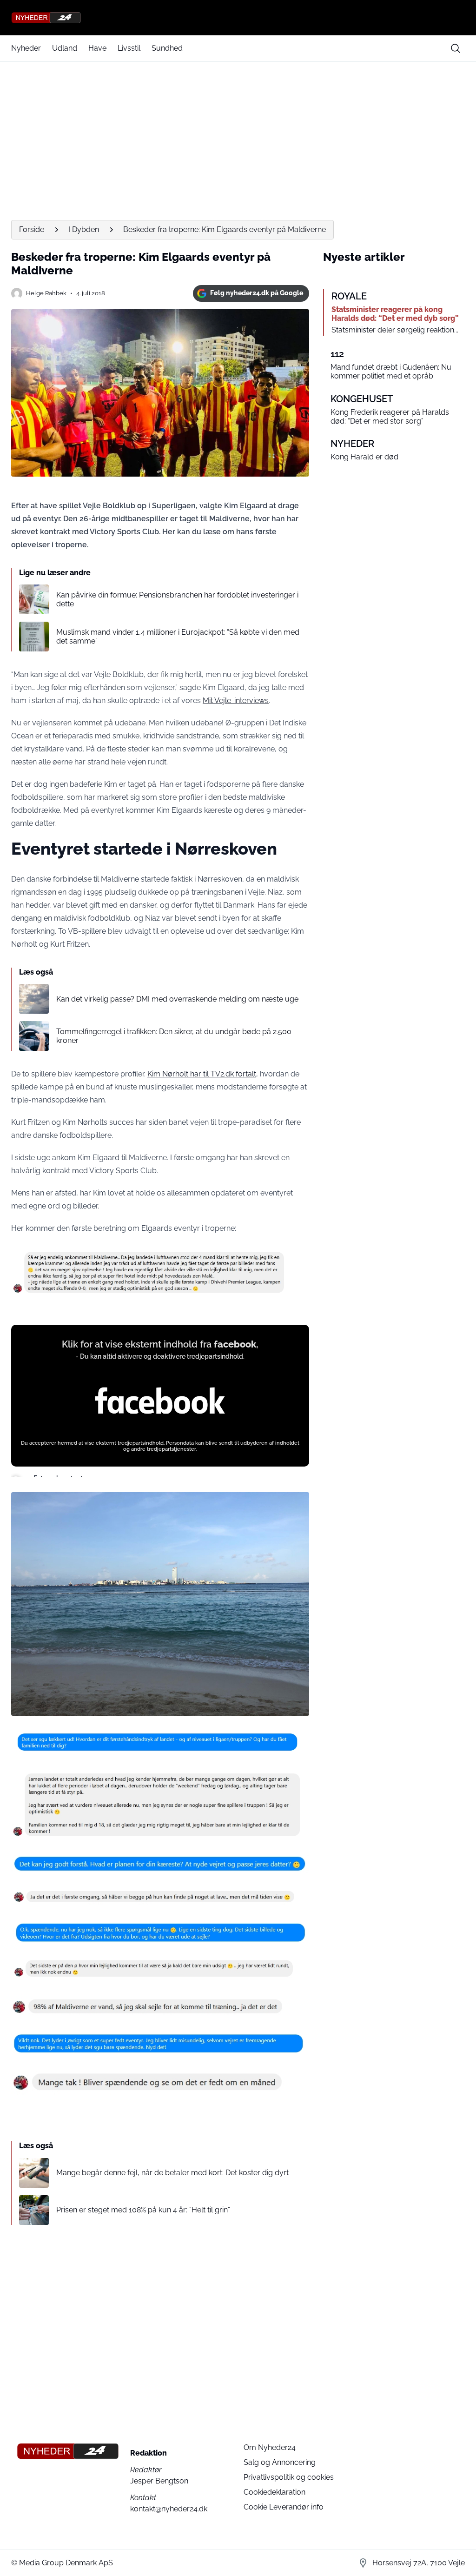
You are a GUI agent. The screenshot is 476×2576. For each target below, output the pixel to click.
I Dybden (84, 229)
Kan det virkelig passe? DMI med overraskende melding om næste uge (177, 999)
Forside (32, 229)
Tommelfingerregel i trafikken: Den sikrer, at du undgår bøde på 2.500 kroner (174, 1036)
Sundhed (167, 48)
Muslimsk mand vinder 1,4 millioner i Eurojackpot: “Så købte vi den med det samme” (178, 637)
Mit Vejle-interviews (236, 700)
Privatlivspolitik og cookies (289, 2477)
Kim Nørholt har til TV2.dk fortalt (202, 1074)
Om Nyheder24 (270, 2447)
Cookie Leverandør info (284, 2507)
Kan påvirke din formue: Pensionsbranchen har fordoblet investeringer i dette (177, 599)
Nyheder (26, 48)
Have (97, 48)
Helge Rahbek (46, 293)
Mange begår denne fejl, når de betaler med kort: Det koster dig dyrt (172, 2173)
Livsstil (129, 48)
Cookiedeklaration (274, 2492)
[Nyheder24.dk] (238, 18)
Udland (65, 48)
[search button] (456, 48)
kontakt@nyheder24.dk (169, 2509)
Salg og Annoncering (280, 2462)
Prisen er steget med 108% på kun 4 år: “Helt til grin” (143, 2210)
